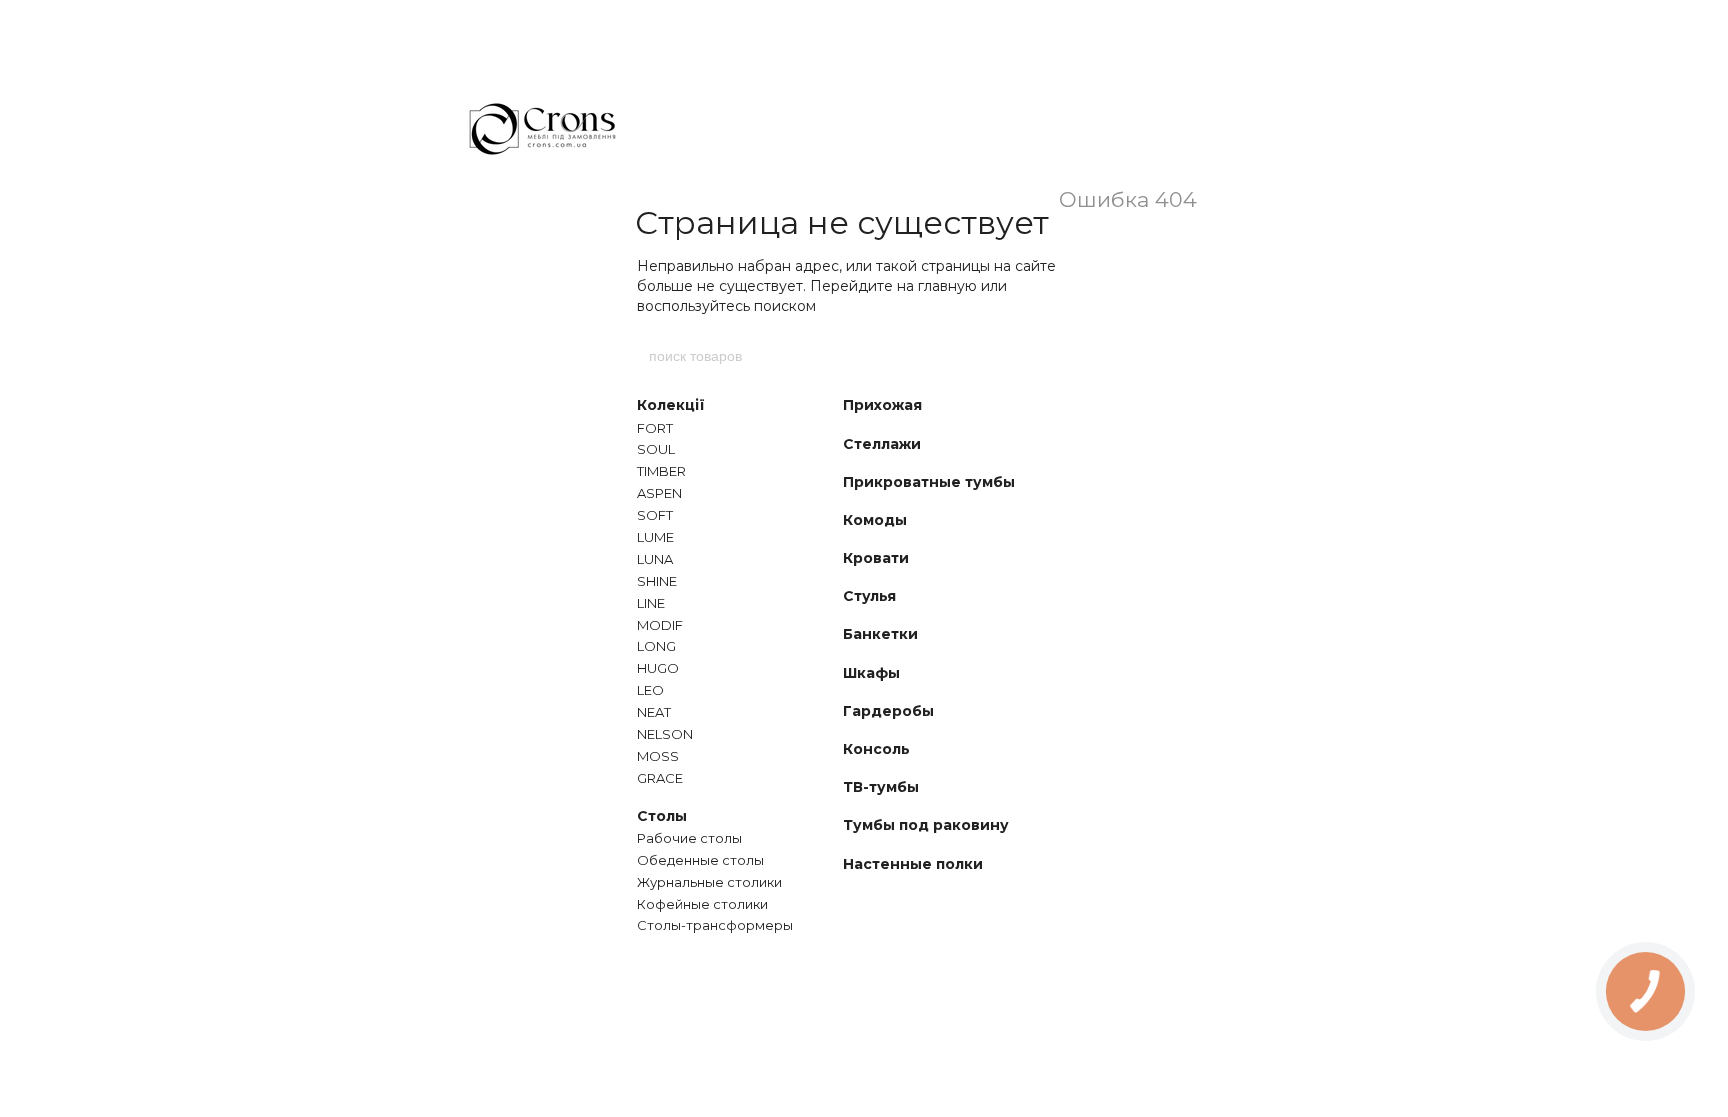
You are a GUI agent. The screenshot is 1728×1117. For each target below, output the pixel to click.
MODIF (660, 625)
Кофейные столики (702, 904)
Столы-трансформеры (715, 925)
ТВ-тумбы (881, 787)
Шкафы (871, 673)
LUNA (655, 559)
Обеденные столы (700, 860)
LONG (656, 646)
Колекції (671, 405)
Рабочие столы (689, 838)
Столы (662, 816)
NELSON (665, 734)
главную (947, 286)
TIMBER (661, 471)
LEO (650, 690)
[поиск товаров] (1081, 356)
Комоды (875, 520)
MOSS (658, 756)
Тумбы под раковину (926, 825)
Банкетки (880, 634)
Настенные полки (913, 864)
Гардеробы (888, 711)
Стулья (869, 596)
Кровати (876, 558)
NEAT (654, 712)
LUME (655, 537)
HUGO (658, 668)
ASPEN (659, 493)
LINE (651, 603)
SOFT (655, 515)
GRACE (660, 778)
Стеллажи (882, 444)
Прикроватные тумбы (929, 482)
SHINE (657, 581)
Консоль (876, 749)
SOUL (656, 449)
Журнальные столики (709, 882)
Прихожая (882, 405)
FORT (655, 428)
